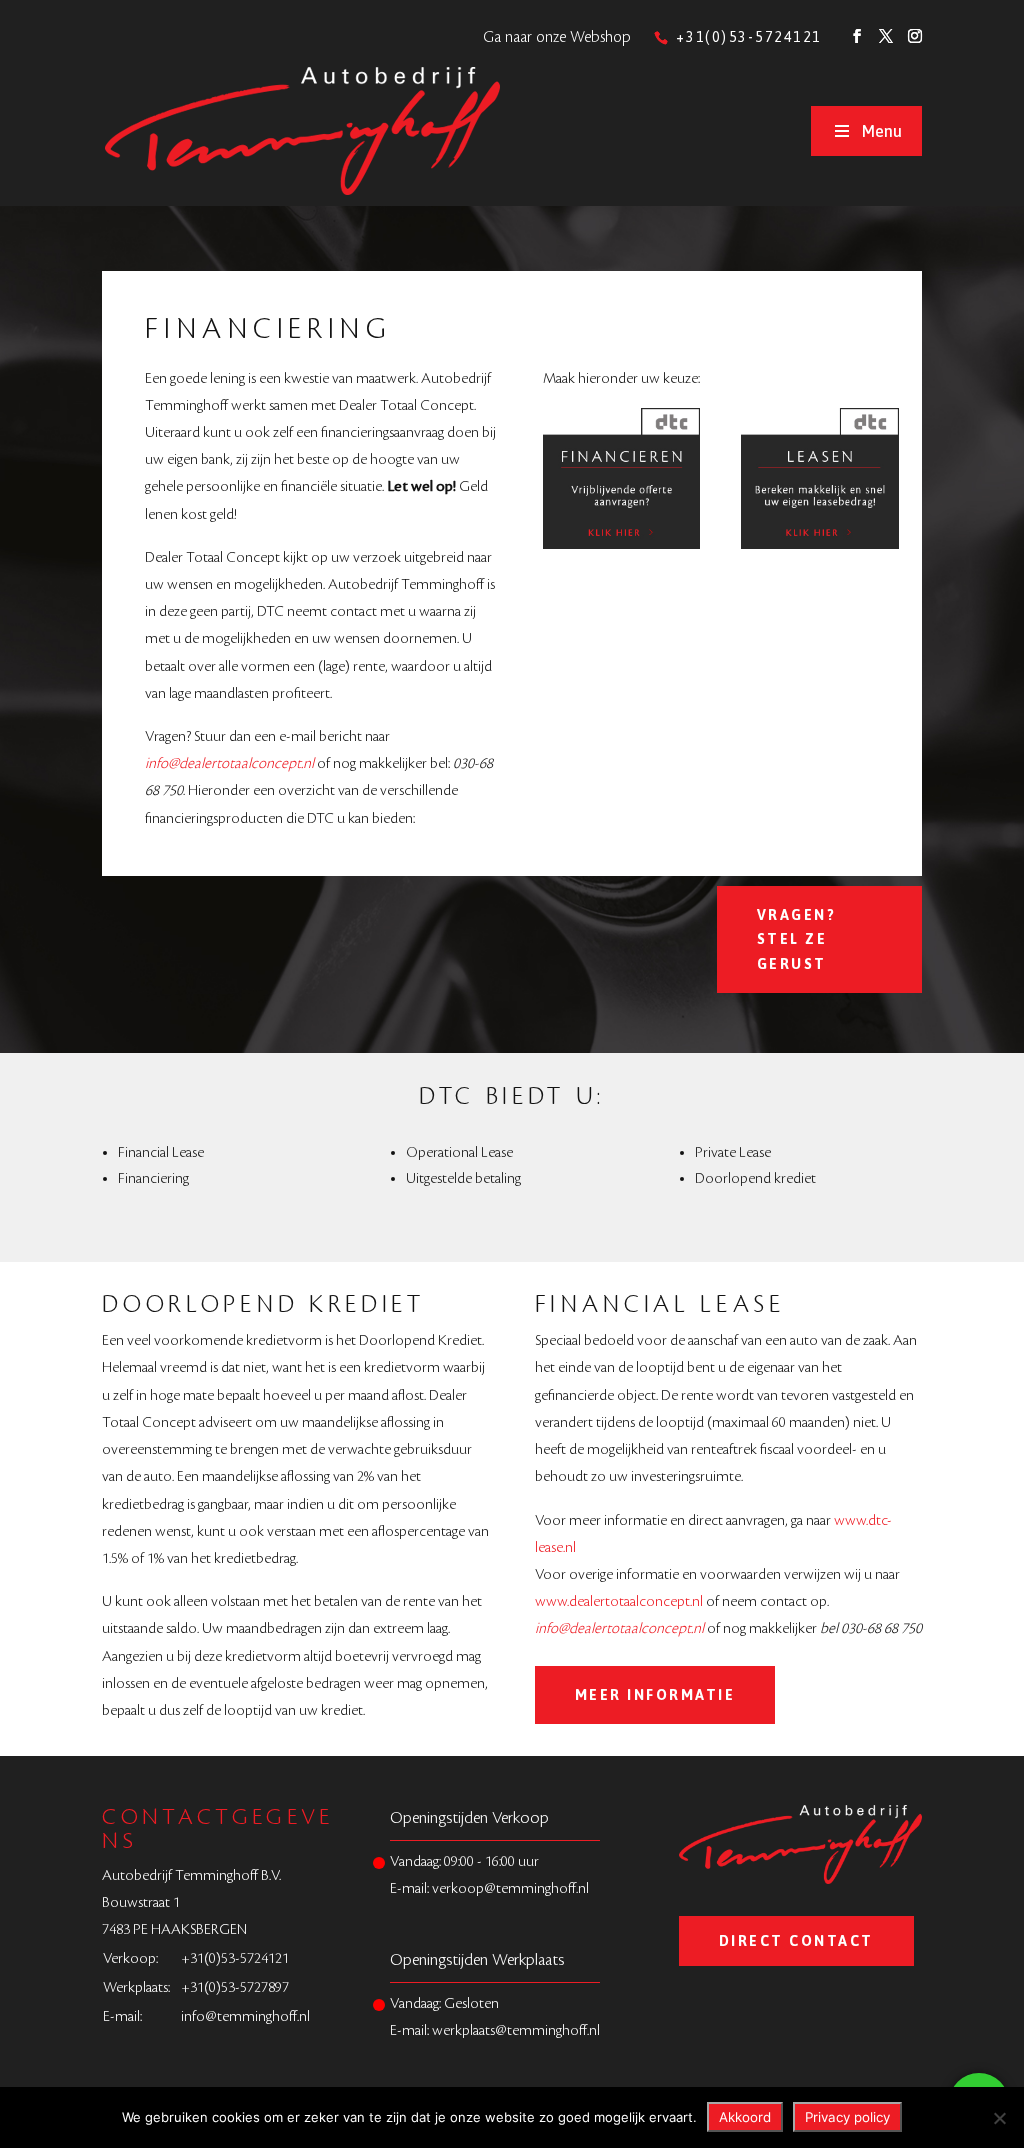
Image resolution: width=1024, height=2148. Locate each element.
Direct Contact (796, 1941)
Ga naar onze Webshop (557, 37)
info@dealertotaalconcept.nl (229, 764)
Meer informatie (655, 1695)
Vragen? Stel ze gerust (797, 939)
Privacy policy (847, 2117)
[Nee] (999, 2118)
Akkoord (745, 2117)
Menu (882, 131)
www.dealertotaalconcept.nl (619, 1602)
